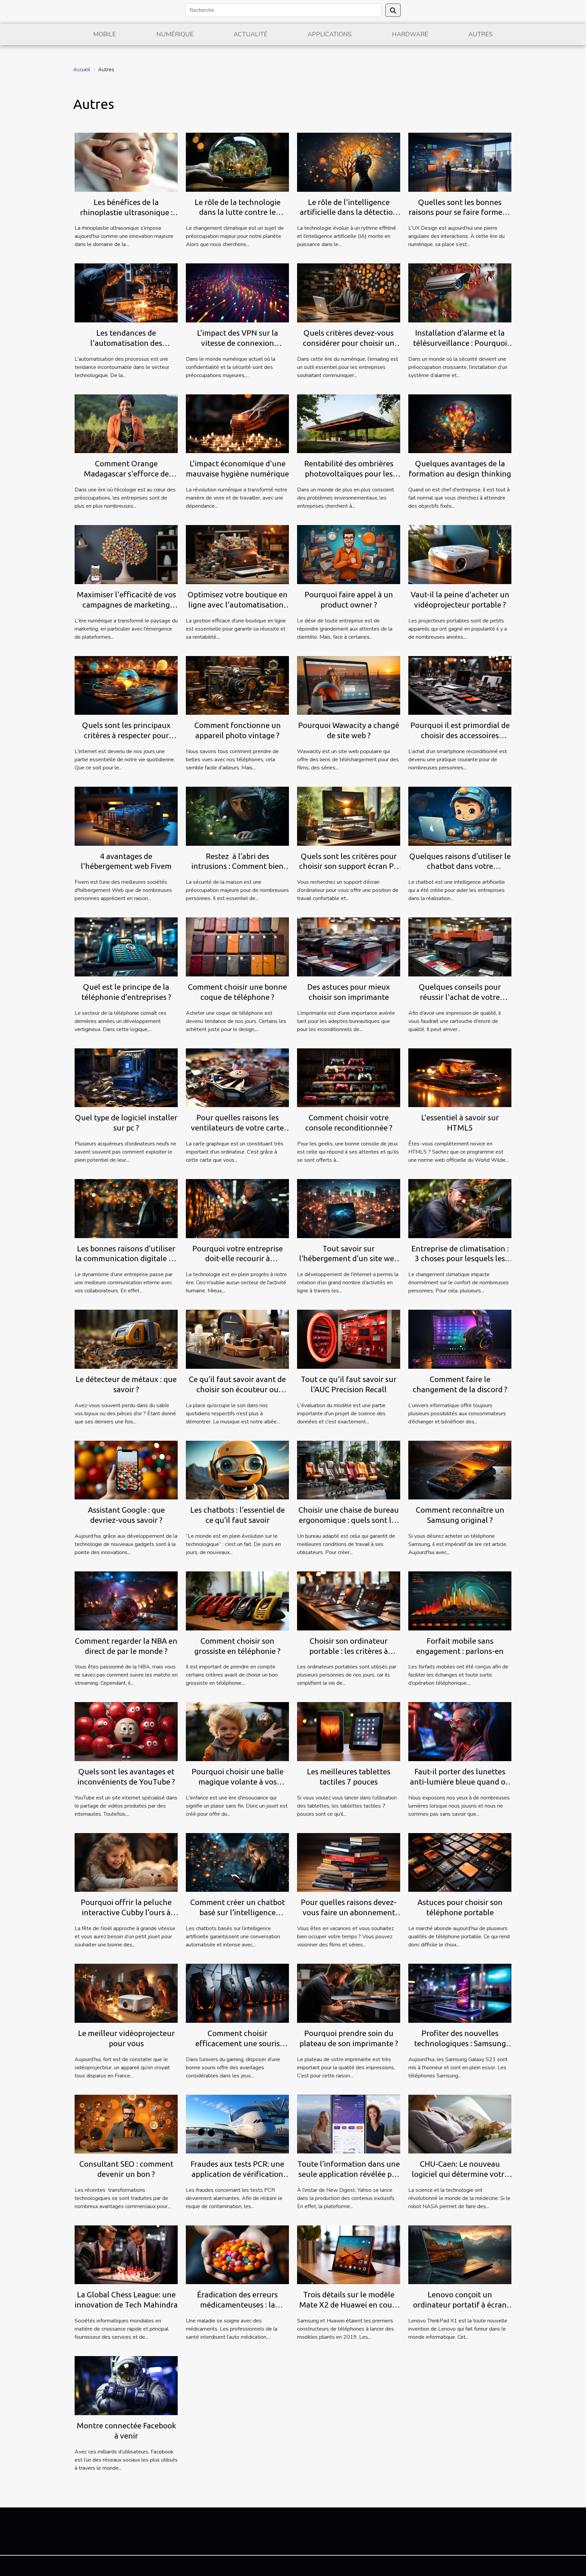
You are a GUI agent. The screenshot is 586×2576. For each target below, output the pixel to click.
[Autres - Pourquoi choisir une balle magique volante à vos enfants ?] (237, 1731)
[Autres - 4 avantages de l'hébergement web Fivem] (126, 816)
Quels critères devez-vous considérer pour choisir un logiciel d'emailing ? (349, 343)
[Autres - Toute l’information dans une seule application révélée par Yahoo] (349, 2124)
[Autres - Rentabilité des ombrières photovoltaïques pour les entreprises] (349, 424)
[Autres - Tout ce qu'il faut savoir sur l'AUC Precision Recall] (349, 1339)
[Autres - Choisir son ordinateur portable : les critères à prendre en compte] (349, 1601)
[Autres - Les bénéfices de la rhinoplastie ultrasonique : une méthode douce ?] (126, 162)
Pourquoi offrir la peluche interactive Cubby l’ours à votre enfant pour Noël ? (126, 1912)
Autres (481, 34)
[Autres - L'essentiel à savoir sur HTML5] (460, 1077)
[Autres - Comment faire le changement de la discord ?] (460, 1339)
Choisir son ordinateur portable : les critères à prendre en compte (349, 1651)
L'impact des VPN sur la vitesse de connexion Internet (238, 343)
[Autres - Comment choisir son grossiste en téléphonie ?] (237, 1601)
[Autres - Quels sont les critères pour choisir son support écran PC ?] (349, 816)
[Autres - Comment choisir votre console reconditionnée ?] (349, 1077)
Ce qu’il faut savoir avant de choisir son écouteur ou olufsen (237, 1389)
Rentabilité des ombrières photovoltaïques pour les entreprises (349, 474)
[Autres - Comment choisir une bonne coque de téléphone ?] (237, 947)
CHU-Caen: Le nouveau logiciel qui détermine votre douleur (460, 2174)
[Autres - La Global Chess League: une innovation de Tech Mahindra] (126, 2255)
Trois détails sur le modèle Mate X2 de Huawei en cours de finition (349, 2305)
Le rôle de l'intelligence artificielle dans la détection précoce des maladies (349, 212)
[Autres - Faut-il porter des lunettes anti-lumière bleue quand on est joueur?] (460, 1731)
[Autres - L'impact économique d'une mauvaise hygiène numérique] (237, 424)
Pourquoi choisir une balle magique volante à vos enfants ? (238, 1782)
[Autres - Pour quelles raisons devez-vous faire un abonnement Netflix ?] (349, 1862)
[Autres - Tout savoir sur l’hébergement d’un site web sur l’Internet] (349, 1208)
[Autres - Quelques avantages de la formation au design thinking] (460, 424)
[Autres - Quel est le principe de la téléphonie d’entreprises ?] (126, 947)
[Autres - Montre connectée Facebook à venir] (126, 2385)
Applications (330, 34)
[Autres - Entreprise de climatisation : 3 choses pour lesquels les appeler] (460, 1208)
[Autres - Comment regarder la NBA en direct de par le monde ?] (126, 1601)
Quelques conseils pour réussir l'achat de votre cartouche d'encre (460, 997)
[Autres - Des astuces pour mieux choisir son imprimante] (349, 947)
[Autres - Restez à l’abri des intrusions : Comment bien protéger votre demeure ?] (237, 816)
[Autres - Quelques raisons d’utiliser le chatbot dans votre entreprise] (460, 816)
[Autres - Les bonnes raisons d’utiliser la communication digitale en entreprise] (126, 1208)
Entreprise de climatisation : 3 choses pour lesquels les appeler (460, 1259)
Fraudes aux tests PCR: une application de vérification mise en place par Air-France (238, 2174)
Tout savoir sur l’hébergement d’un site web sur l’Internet (349, 1259)
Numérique (175, 34)
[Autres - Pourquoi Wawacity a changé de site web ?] (349, 685)
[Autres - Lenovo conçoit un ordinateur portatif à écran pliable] (460, 2255)
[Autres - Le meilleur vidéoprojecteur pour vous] (126, 1993)
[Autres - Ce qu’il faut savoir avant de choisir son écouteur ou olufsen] (237, 1339)
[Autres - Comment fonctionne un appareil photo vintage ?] (237, 685)
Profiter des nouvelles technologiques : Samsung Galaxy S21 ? (460, 2043)
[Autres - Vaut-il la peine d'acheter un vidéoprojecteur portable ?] (460, 554)
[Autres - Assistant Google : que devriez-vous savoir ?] (126, 1470)
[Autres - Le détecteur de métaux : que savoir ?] (126, 1339)
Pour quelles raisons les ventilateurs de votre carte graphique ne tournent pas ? (237, 1128)
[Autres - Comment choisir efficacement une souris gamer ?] (237, 1993)
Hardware (410, 34)
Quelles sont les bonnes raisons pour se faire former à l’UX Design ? (460, 212)
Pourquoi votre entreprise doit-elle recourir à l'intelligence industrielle (238, 1259)
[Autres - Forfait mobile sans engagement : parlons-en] (460, 1601)
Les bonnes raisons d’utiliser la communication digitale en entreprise (126, 1259)
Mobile (105, 34)
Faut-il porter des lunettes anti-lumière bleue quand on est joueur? (460, 1782)
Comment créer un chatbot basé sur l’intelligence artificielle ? (238, 1912)
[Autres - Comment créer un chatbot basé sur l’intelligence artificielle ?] (237, 1862)
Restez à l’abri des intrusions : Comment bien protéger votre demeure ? (237, 866)
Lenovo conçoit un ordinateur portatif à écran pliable (460, 2305)
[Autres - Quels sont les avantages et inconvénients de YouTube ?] (126, 1731)
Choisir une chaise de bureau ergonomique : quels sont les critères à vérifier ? (349, 1520)
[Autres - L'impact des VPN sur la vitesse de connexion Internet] (237, 293)
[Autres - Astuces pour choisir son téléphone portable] (460, 1862)
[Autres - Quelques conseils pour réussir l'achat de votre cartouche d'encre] (460, 947)
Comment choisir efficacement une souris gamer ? (238, 2043)
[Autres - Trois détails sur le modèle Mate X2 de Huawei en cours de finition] (349, 2255)
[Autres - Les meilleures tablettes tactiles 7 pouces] (349, 1731)
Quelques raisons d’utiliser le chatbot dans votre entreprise (460, 866)
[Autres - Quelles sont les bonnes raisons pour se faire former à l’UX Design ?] (460, 162)
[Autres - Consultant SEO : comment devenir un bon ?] (126, 2124)
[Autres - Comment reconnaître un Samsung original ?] (460, 1470)
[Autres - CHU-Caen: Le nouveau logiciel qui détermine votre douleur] (460, 2124)
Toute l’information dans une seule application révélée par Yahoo (349, 2174)
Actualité (251, 34)
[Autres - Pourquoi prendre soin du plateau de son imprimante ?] (349, 1993)
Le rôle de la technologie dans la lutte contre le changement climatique (238, 212)
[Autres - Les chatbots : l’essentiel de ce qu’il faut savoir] (237, 1470)
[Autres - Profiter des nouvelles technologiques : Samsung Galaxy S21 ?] (460, 1993)
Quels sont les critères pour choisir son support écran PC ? (349, 866)
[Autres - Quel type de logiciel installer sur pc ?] (126, 1077)
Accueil (82, 70)
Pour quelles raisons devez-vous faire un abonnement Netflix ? (349, 1912)
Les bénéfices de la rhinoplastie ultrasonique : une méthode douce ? (126, 212)
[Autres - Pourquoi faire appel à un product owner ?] (349, 554)
